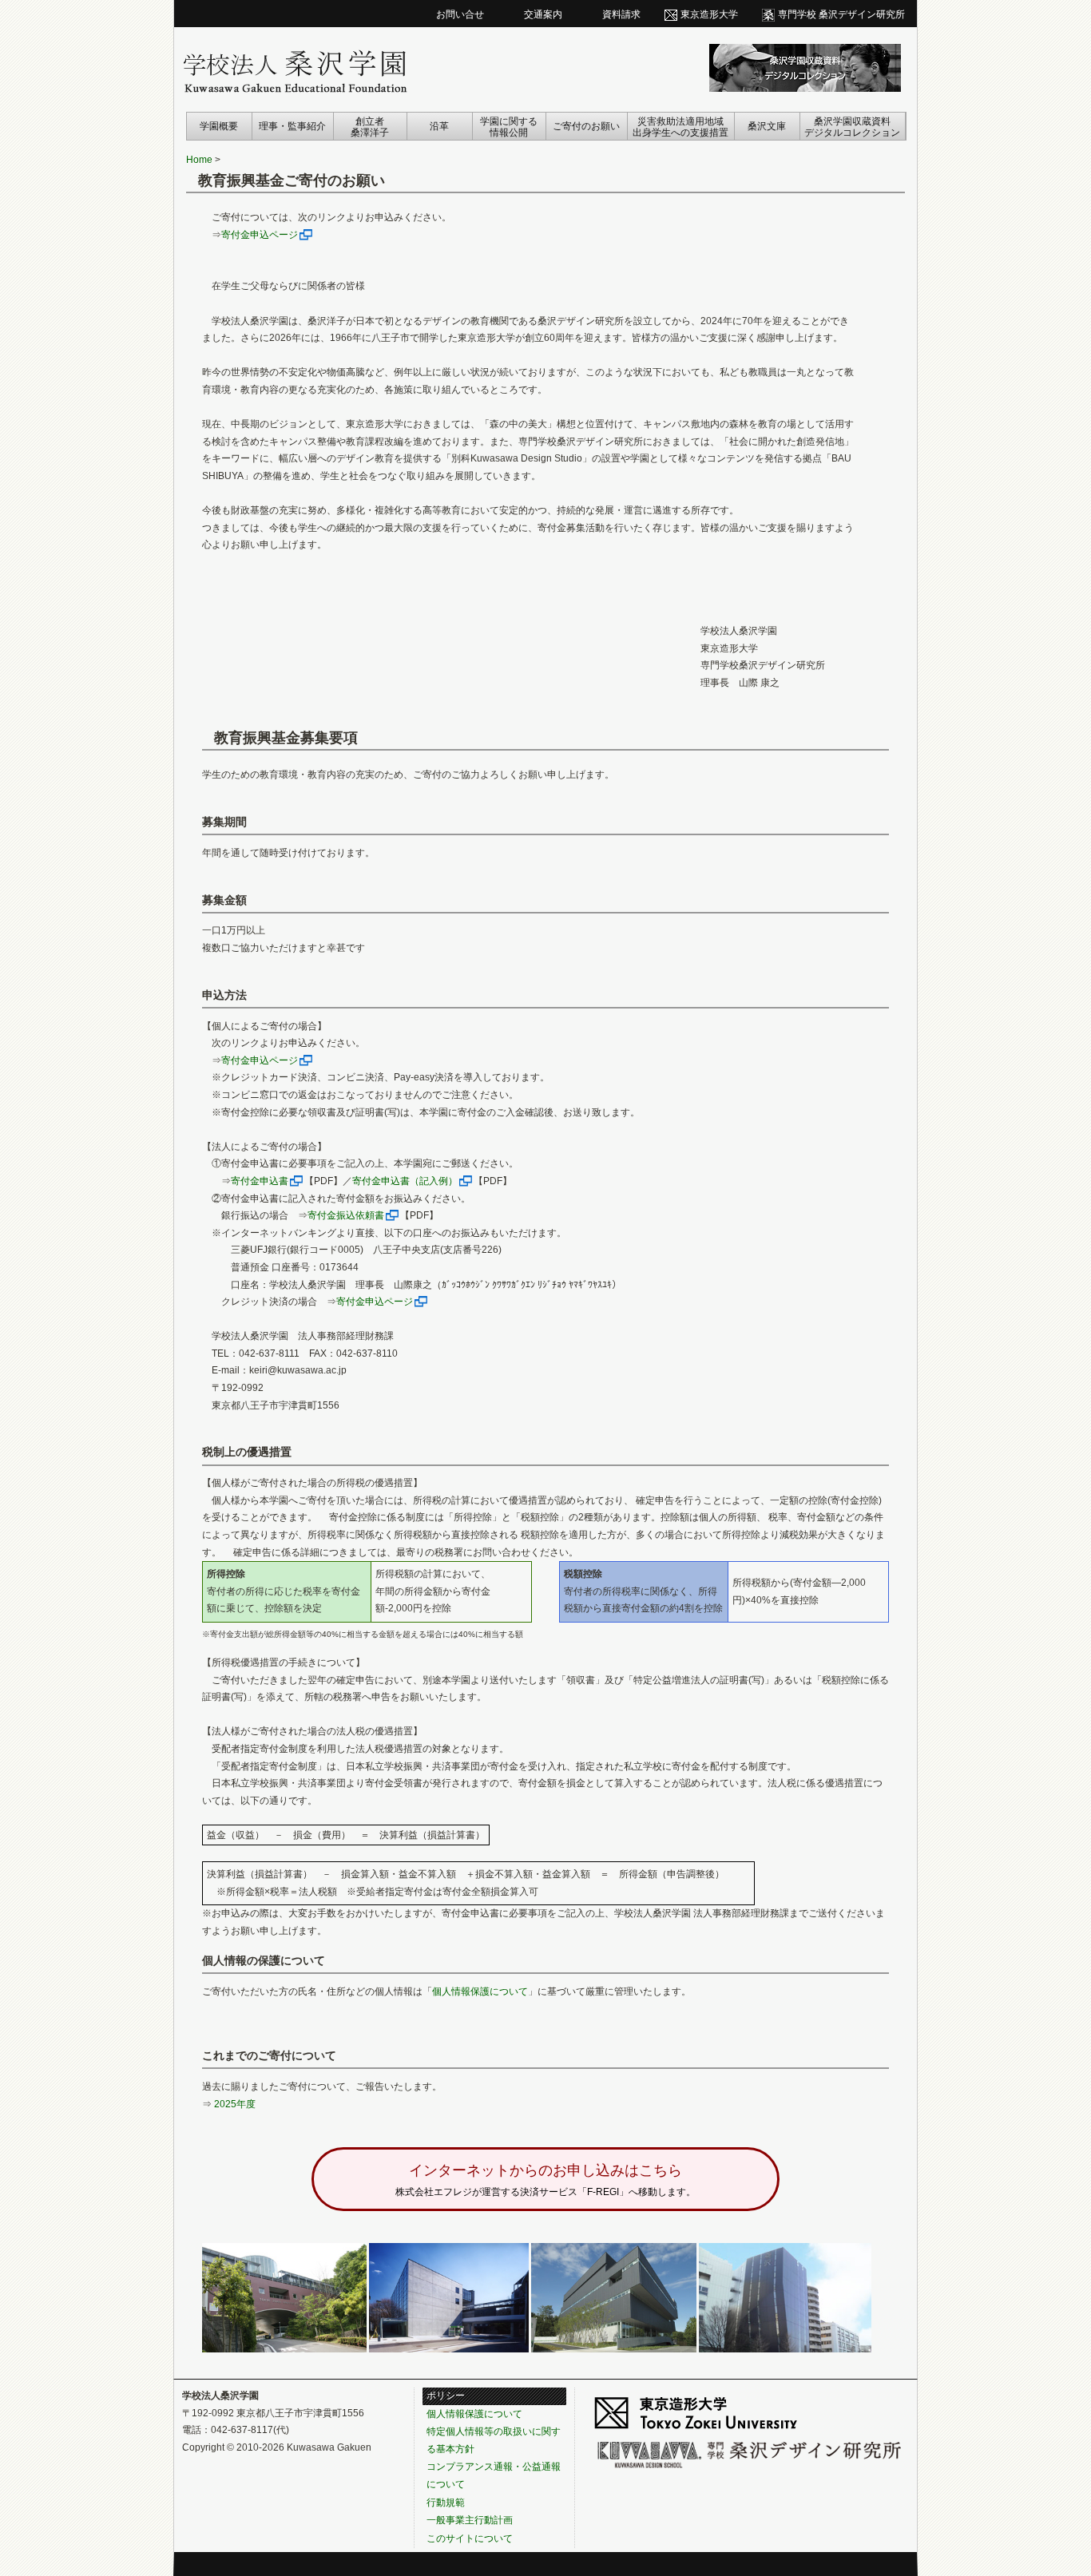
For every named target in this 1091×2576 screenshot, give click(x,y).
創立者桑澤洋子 (370, 127)
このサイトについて (470, 2538)
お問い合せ (460, 14)
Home (199, 160)
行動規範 (446, 2503)
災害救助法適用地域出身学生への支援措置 (680, 127)
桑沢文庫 (767, 126)
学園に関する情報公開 (509, 127)
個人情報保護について (480, 1991)
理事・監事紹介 (292, 126)
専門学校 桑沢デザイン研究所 (841, 14)
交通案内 (543, 14)
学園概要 (219, 126)
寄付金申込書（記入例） (405, 1181)
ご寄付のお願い (586, 126)
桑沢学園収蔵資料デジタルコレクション (852, 127)
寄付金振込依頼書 (346, 1215)
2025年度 (235, 2104)
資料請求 (621, 14)
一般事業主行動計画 (470, 2520)
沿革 (439, 126)
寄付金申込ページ (260, 235)
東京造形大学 (709, 14)
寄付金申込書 (260, 1181)
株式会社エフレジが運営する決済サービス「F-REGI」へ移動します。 (545, 2180)
